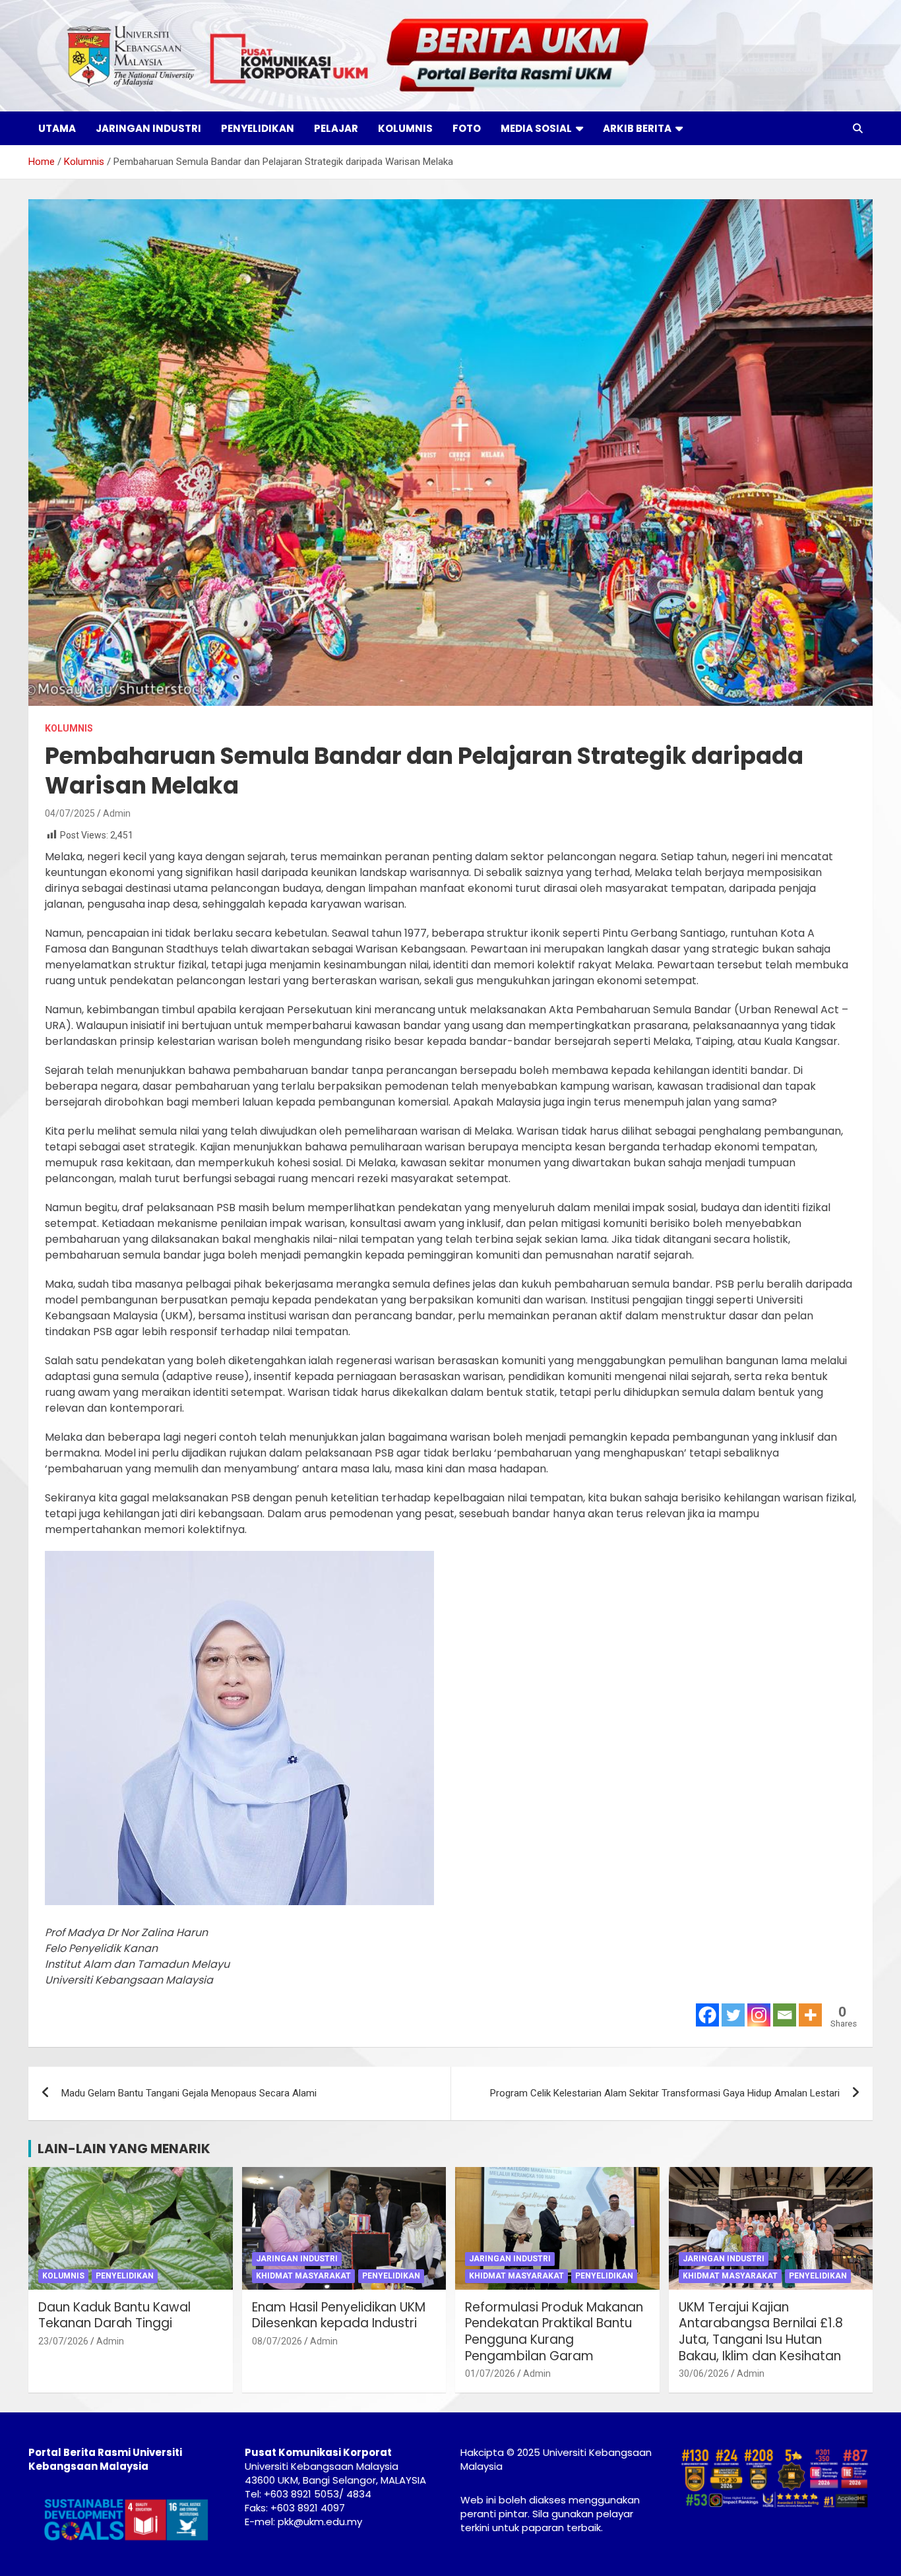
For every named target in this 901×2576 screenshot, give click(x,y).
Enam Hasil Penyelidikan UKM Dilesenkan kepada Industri (339, 2315)
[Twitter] (733, 2015)
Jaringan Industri (148, 128)
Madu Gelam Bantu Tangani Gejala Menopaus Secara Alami (189, 2093)
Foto (467, 128)
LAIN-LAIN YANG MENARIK (124, 2149)
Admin (117, 813)
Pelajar (336, 128)
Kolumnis (405, 128)
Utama (57, 128)
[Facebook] (707, 2015)
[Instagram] (759, 2015)
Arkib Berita (637, 128)
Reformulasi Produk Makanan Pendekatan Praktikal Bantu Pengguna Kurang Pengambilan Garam (554, 2332)
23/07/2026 (63, 2341)
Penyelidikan (258, 128)
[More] (810, 2015)
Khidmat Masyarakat (303, 2276)
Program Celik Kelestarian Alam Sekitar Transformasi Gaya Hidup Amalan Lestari (665, 2093)
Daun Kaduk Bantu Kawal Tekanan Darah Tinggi (114, 2315)
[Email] (785, 2015)
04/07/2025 (70, 813)
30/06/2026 (704, 2373)
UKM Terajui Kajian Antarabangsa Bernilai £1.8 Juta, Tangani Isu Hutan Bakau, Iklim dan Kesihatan (761, 2332)
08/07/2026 (277, 2341)
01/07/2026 (490, 2373)
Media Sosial (536, 128)
